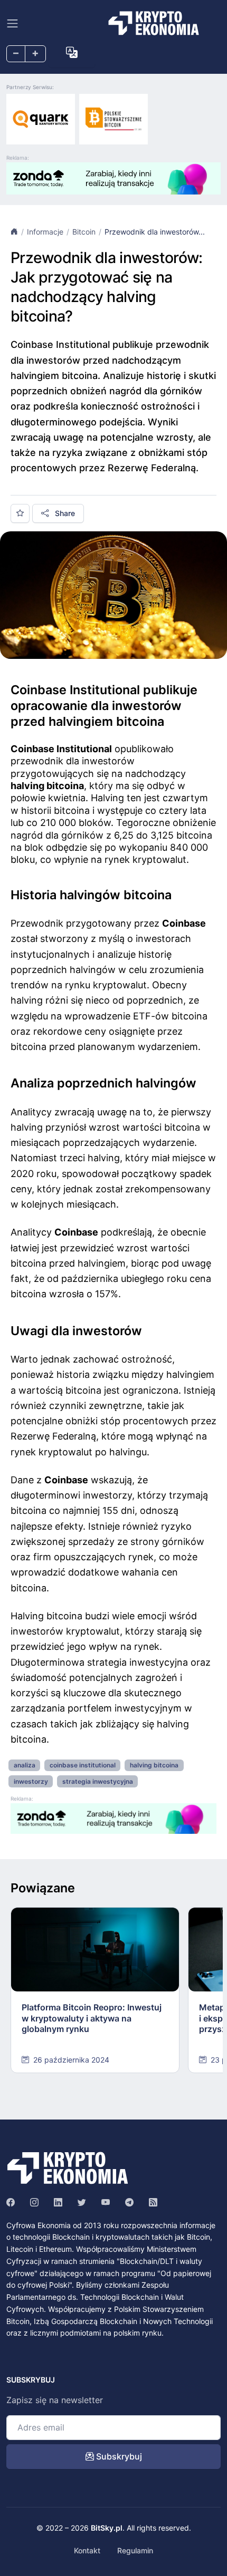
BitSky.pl (107, 2528)
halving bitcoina (154, 1765)
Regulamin (135, 2550)
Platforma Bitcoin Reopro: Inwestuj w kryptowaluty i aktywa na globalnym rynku (92, 2018)
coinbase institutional (83, 1765)
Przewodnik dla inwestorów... (155, 232)
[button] (72, 53)
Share (64, 513)
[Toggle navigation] (12, 23)
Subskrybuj (118, 2456)
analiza (25, 1765)
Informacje (45, 232)
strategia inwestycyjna (98, 1781)
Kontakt (87, 2550)
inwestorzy (31, 1781)
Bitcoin (84, 232)
